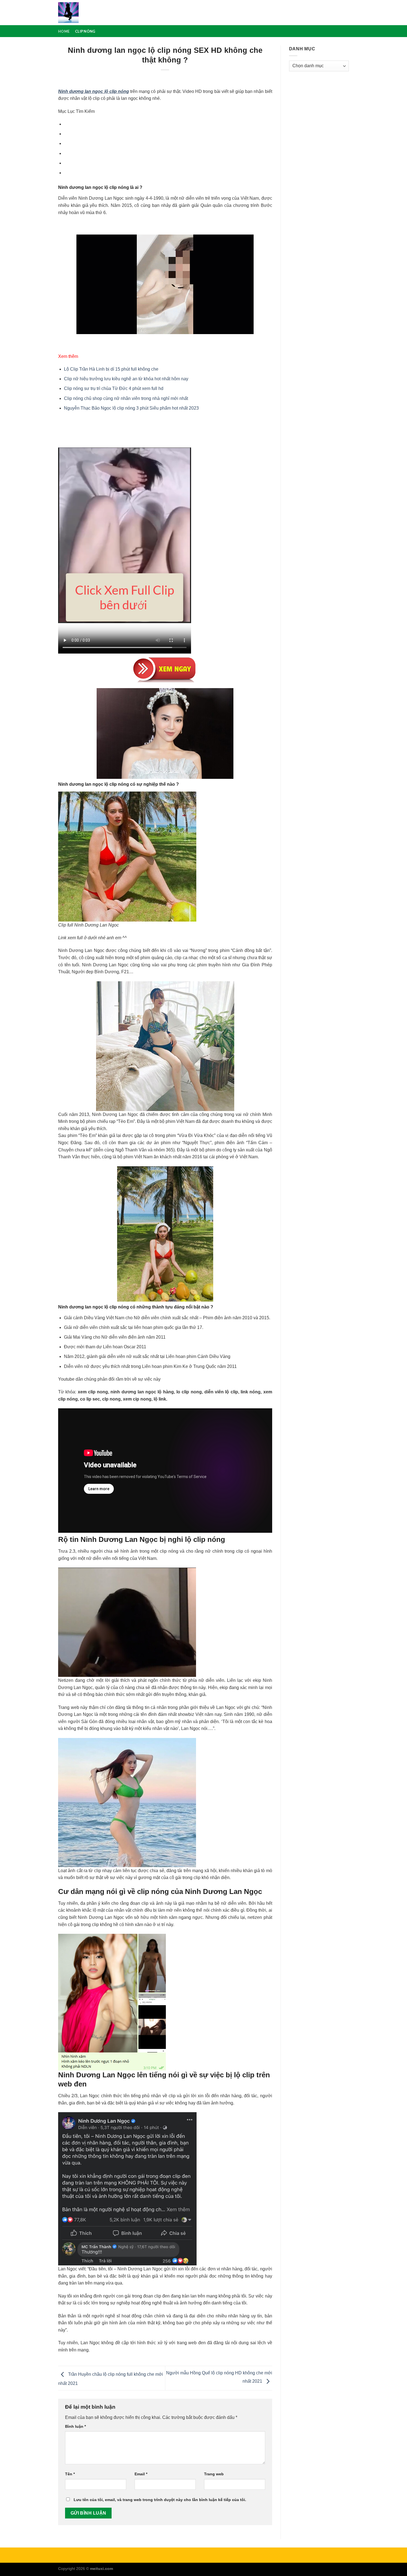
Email (141, 2474)
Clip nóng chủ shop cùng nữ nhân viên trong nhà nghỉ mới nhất (126, 398)
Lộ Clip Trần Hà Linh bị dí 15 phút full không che (111, 369)
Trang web (214, 2474)
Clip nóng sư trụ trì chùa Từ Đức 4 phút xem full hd (114, 388)
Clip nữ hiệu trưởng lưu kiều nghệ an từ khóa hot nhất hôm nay (126, 379)
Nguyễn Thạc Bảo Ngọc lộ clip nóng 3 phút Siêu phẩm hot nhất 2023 (131, 408)
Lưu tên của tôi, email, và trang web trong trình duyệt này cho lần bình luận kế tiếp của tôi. (160, 2500)
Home (64, 31)
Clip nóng (85, 31)
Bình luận (75, 2426)
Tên (70, 2474)
